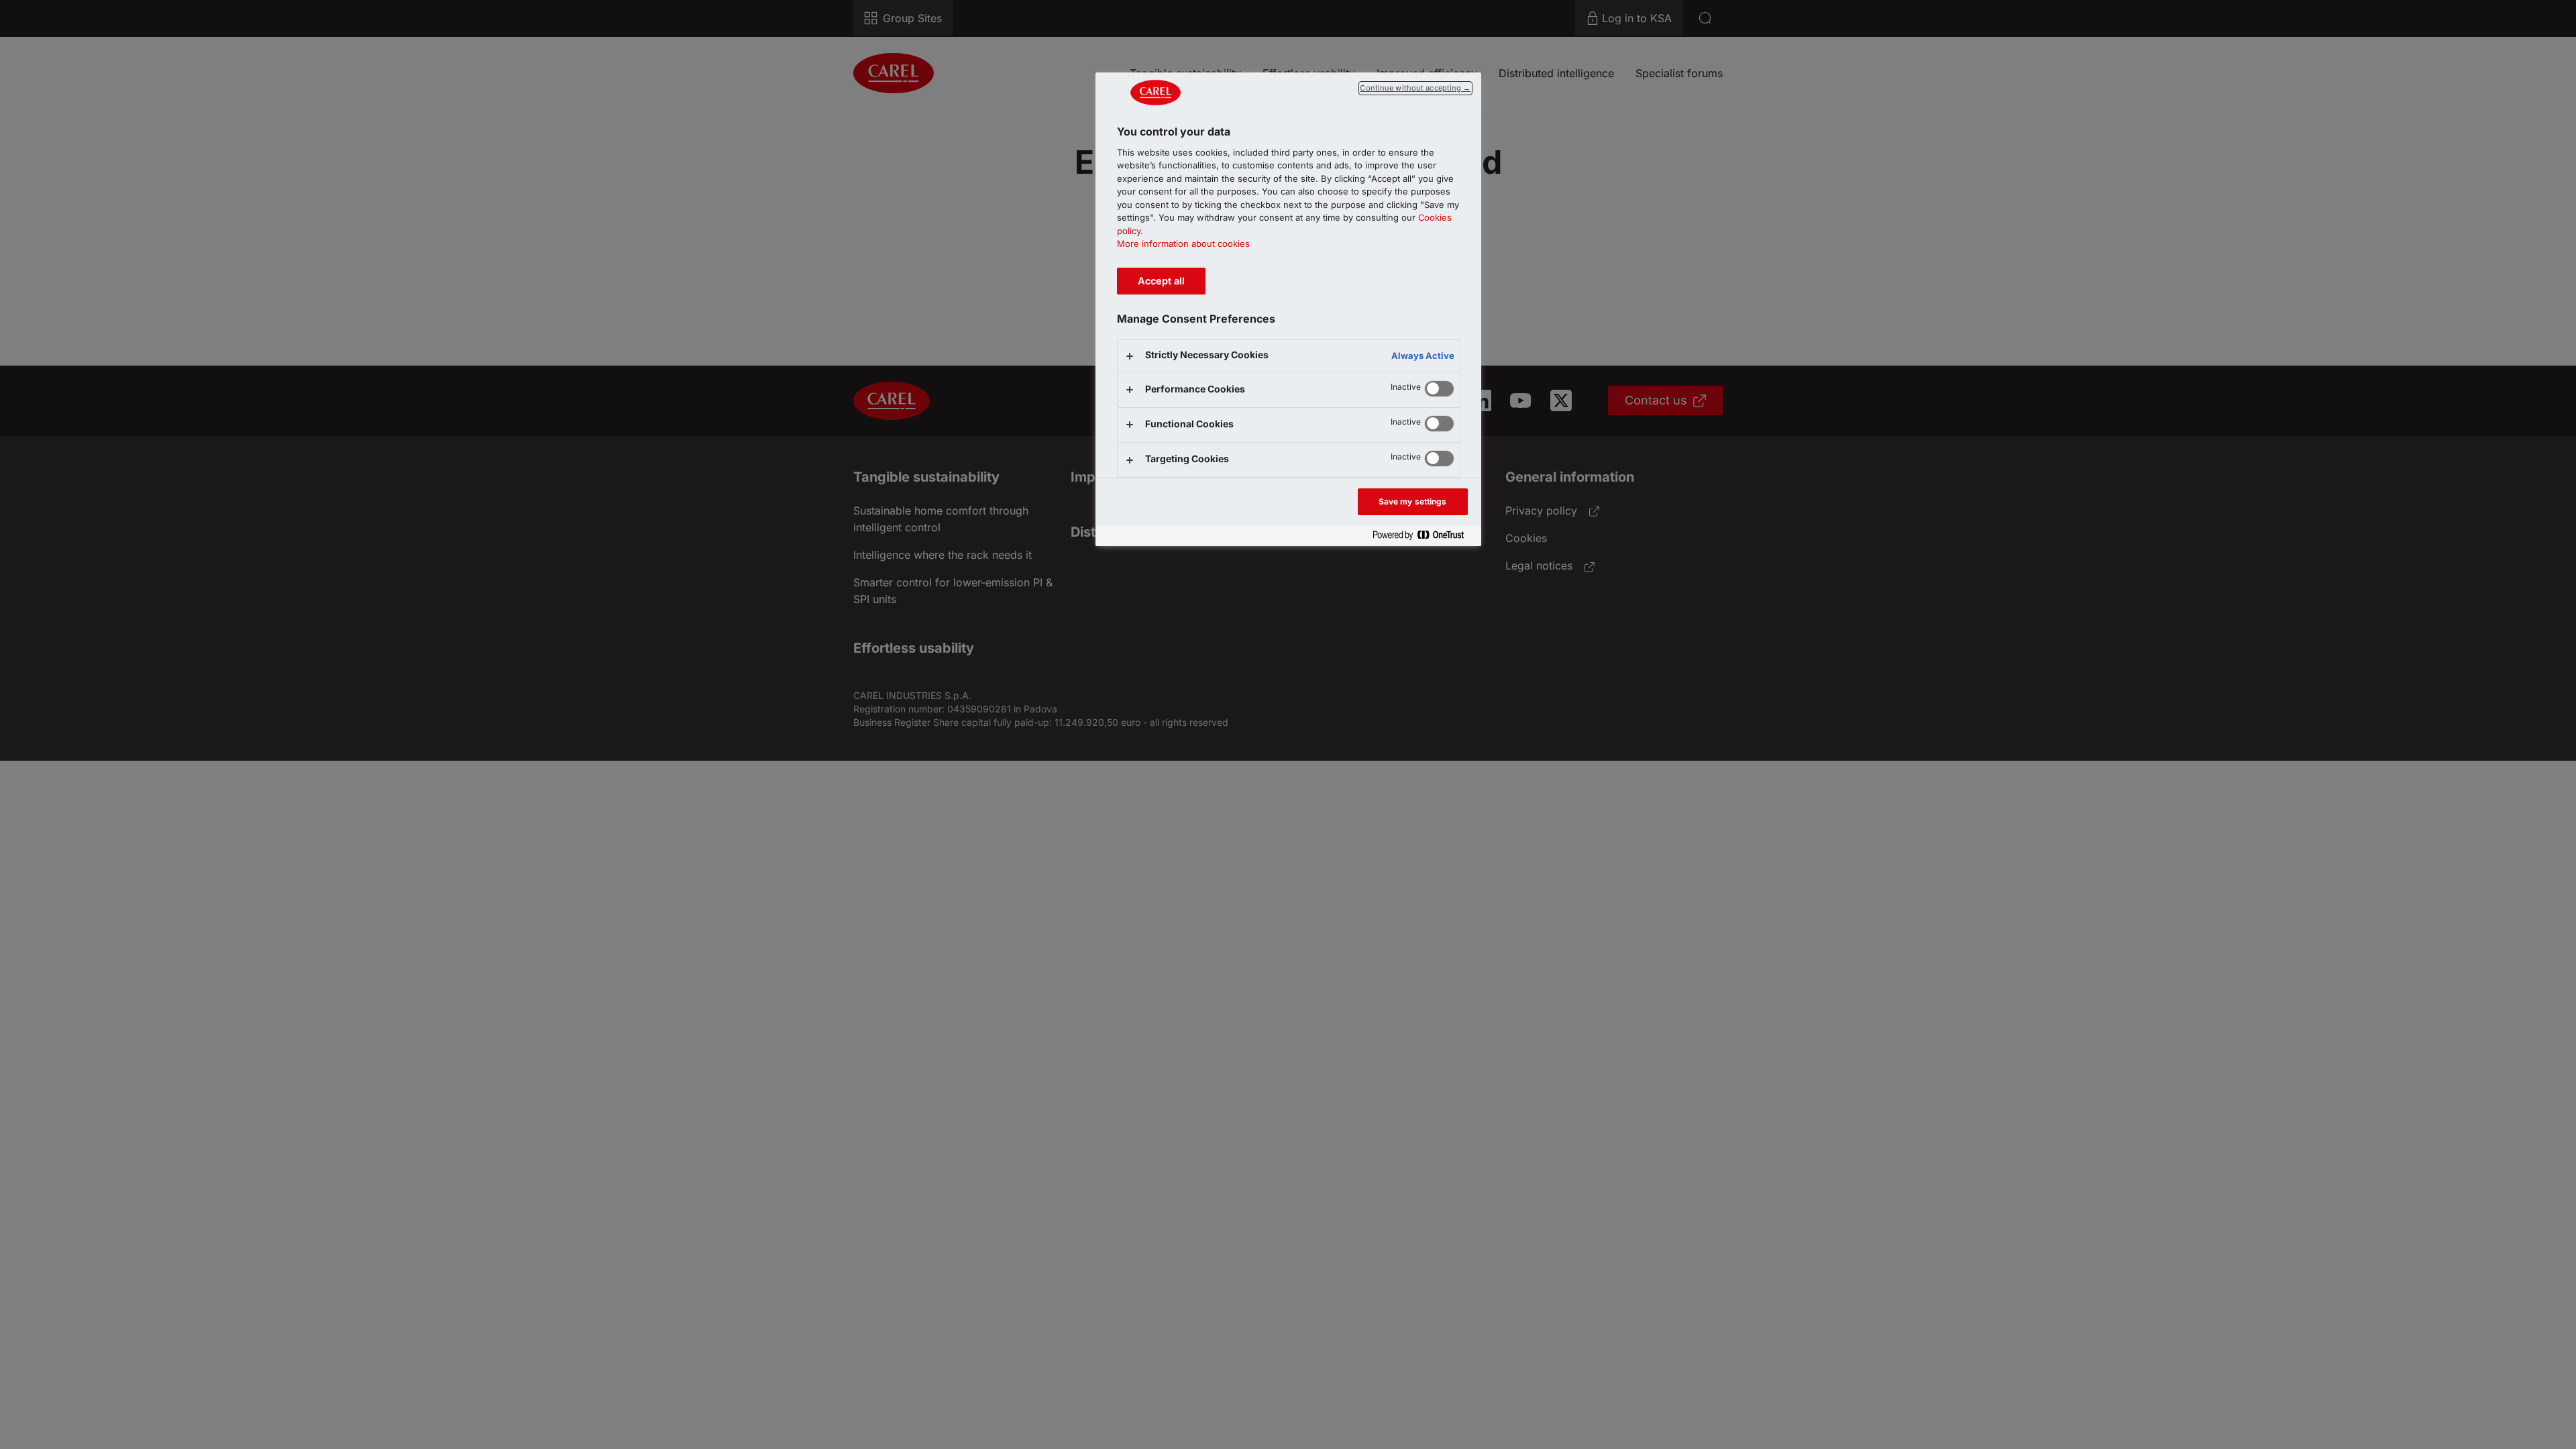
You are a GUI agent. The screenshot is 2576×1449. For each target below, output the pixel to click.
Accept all (1161, 281)
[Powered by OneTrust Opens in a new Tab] (1424, 536)
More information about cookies (1183, 244)
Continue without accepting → (1415, 88)
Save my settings (1413, 501)
